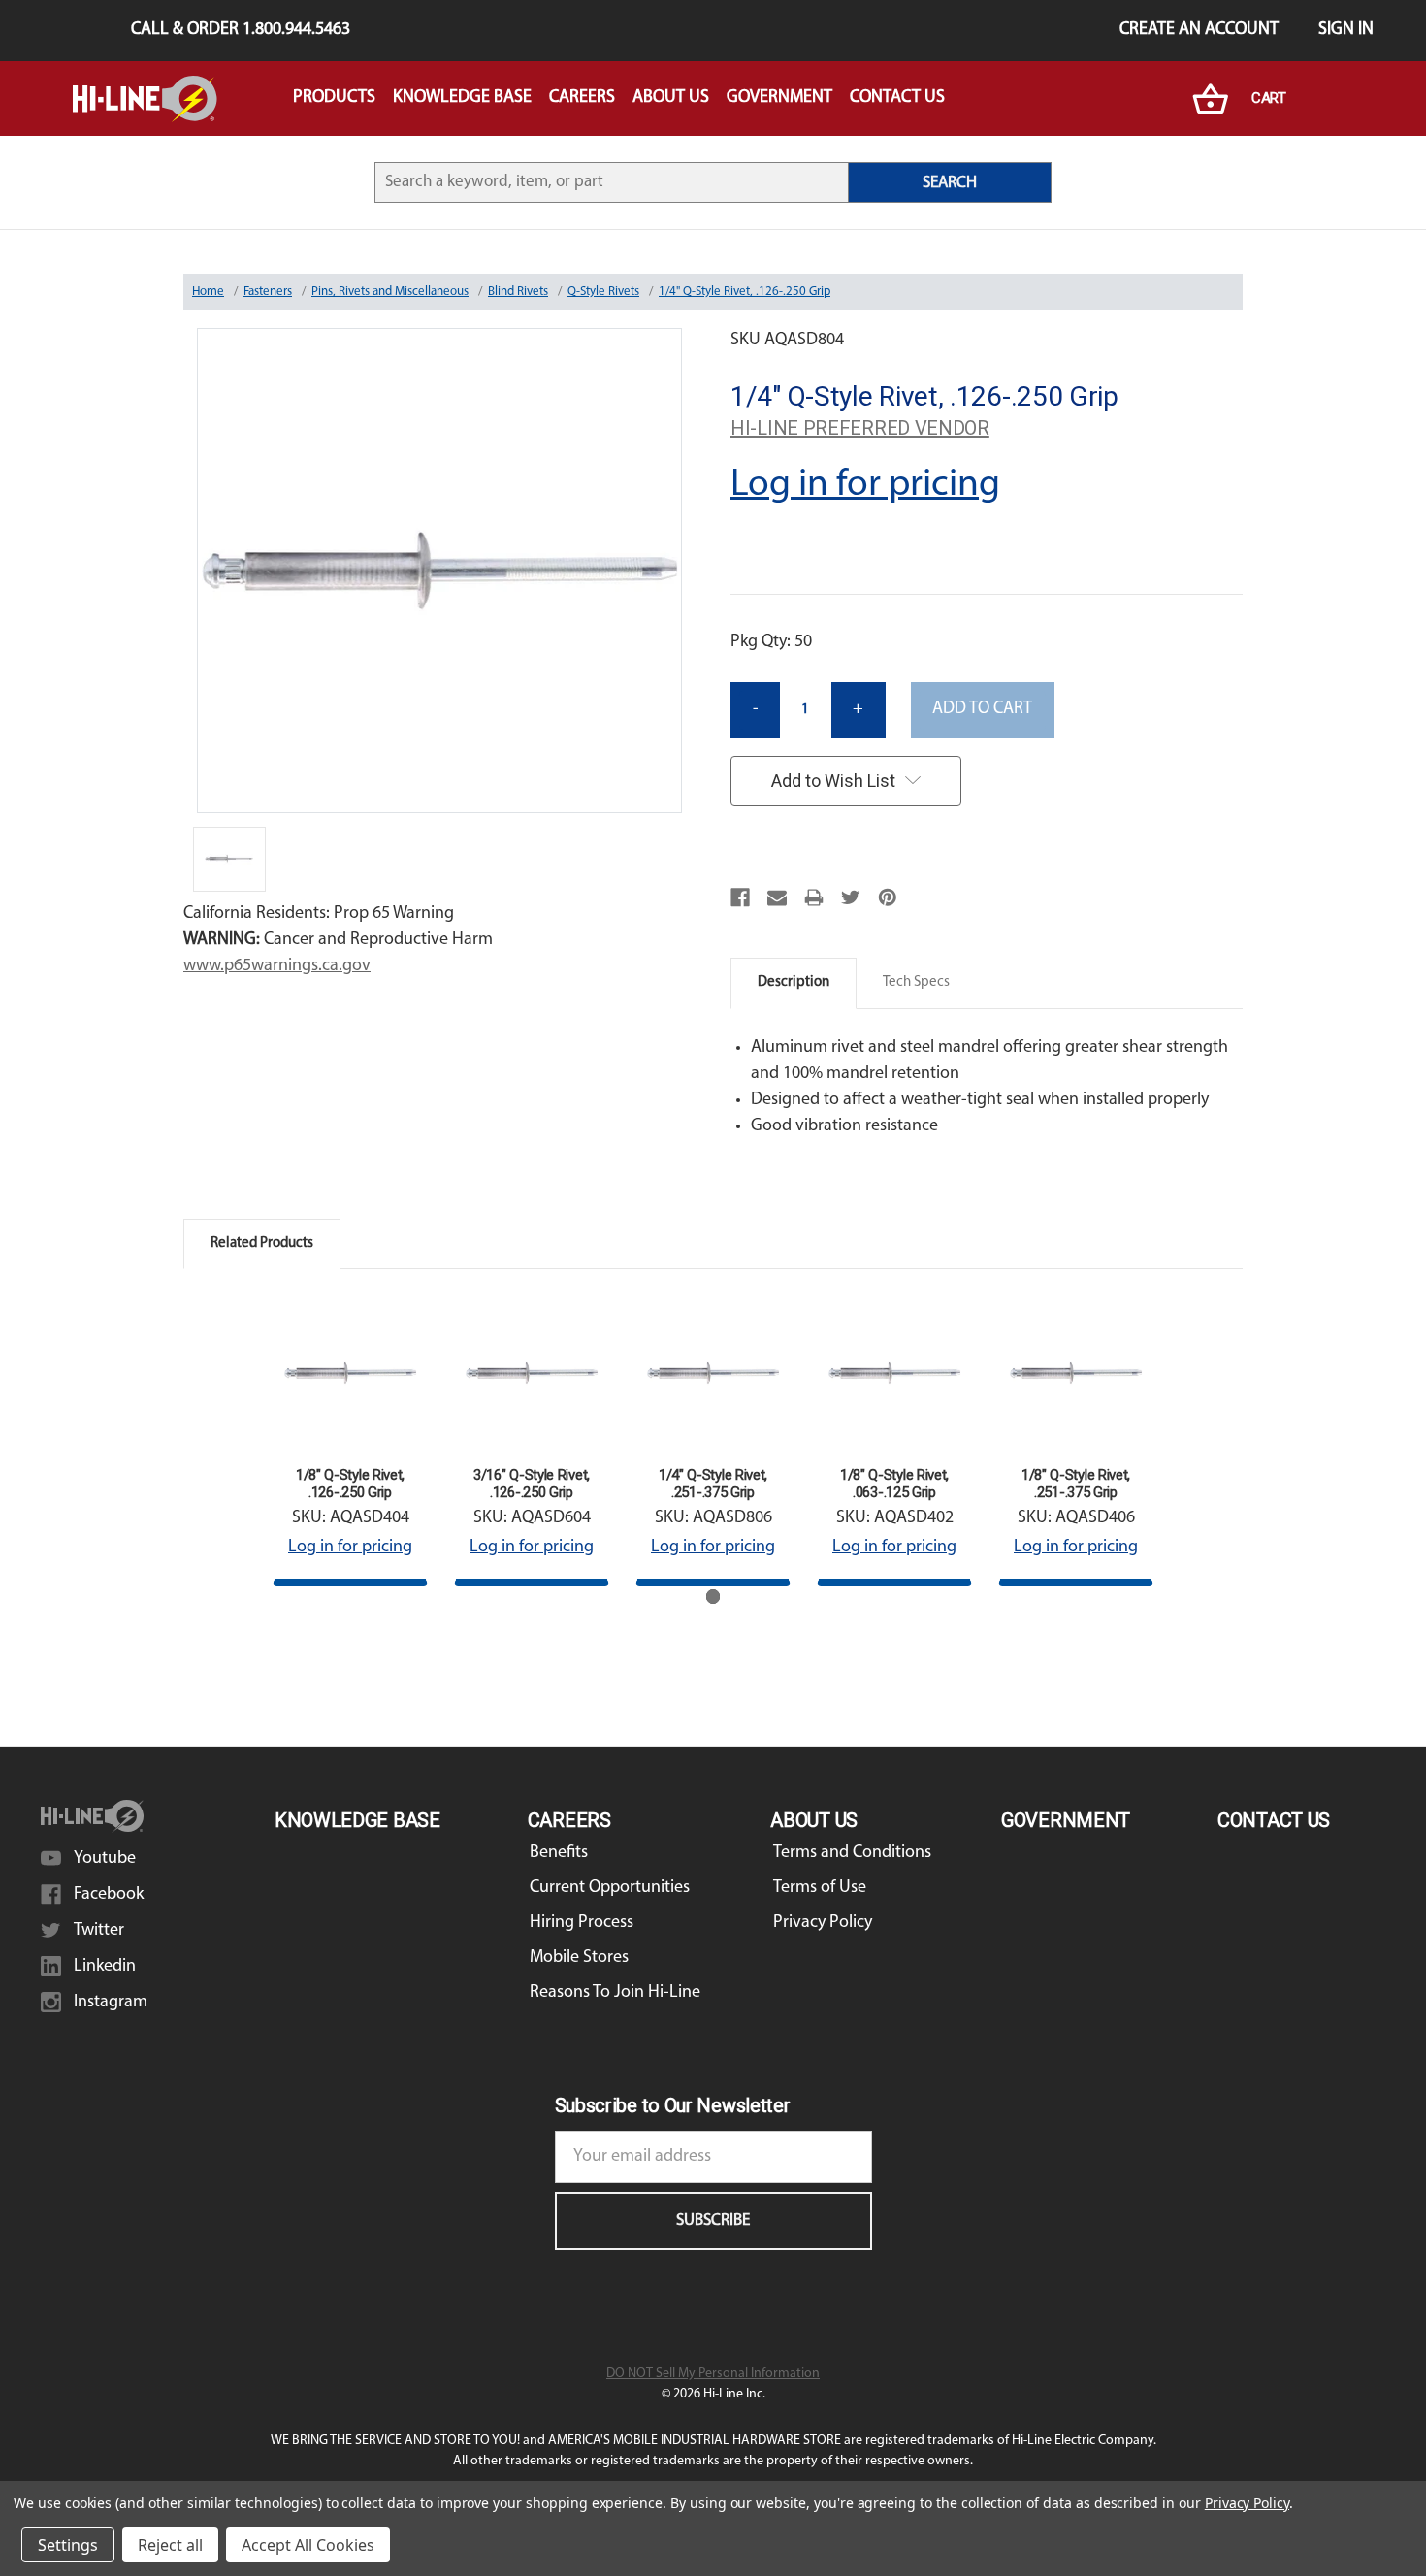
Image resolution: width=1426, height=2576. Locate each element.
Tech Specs (916, 982)
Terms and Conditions (852, 1853)
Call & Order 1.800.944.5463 (241, 30)
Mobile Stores (579, 1958)
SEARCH (950, 183)
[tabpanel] (351, 1441)
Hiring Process (582, 1923)
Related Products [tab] (262, 1243)
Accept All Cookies (308, 2545)
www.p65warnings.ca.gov (277, 966)
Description (794, 982)
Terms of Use (820, 1888)
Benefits (559, 1853)
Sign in (1346, 30)
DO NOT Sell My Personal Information (713, 2374)
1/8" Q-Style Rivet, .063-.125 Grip (894, 1484)
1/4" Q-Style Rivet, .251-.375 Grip (713, 1484)
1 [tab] (713, 1597)
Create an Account (1199, 30)
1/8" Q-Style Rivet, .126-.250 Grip (350, 1484)
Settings (68, 2545)
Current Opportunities (610, 1888)
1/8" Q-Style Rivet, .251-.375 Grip (1076, 1484)
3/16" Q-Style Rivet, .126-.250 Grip (532, 1484)
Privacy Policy (823, 1923)
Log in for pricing (865, 485)
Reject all (170, 2545)
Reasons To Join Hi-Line (615, 1993)
